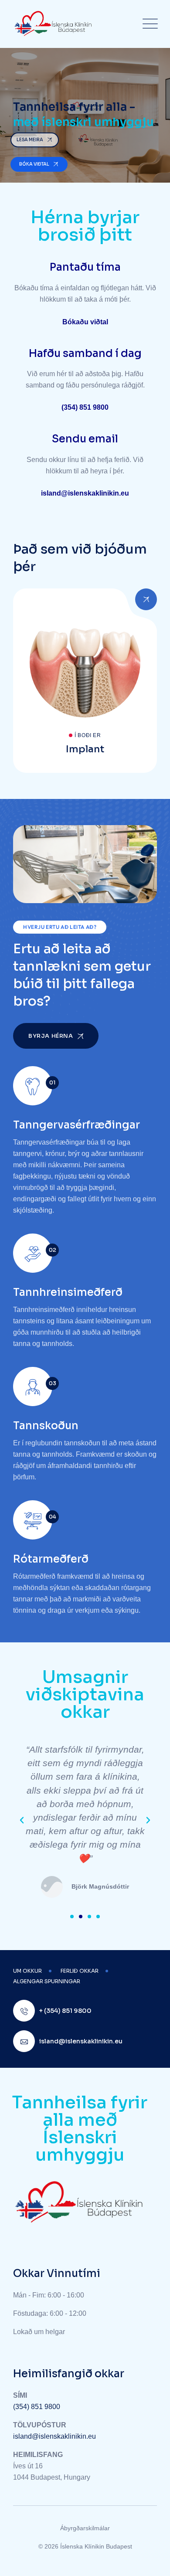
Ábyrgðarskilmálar (85, 2528)
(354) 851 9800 (37, 2407)
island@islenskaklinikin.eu (54, 2436)
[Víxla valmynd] (148, 24)
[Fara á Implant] (85, 681)
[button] (22, 1820)
